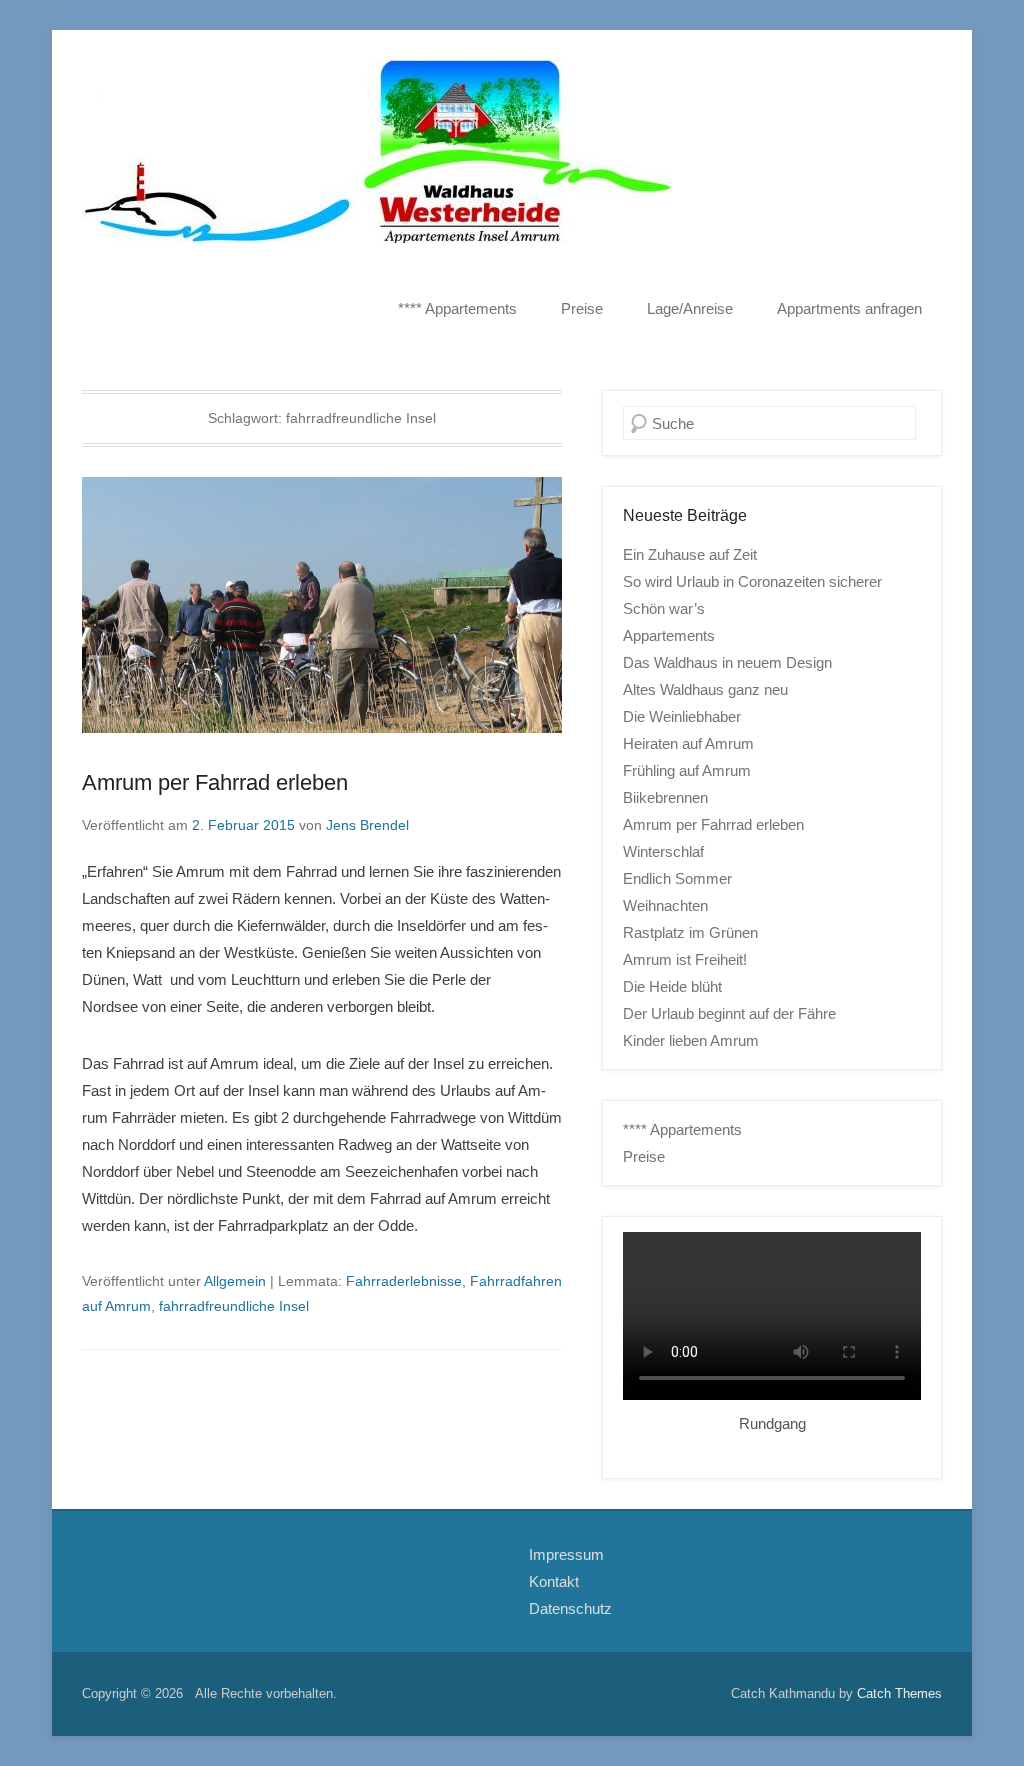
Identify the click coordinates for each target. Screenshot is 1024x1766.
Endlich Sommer (677, 878)
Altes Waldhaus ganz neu (705, 689)
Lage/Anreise (690, 308)
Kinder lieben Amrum (691, 1040)
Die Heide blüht (672, 986)
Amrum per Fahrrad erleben (215, 782)
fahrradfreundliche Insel (234, 1306)
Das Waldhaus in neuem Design (727, 662)
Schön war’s (664, 608)
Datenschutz (570, 1608)
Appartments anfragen (849, 308)
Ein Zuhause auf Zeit (690, 554)
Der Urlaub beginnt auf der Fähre (729, 1013)
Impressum (566, 1554)
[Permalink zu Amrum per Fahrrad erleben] (322, 605)
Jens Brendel (367, 825)
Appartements (669, 635)
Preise (582, 308)
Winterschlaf (663, 851)
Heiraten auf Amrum (688, 743)
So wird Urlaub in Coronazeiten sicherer (752, 581)
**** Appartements (457, 308)
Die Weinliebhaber (682, 716)
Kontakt (554, 1581)
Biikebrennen (665, 797)
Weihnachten (665, 905)
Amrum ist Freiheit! (685, 959)
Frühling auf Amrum (687, 770)
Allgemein (235, 1281)
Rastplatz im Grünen (690, 932)
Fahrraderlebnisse (404, 1281)
